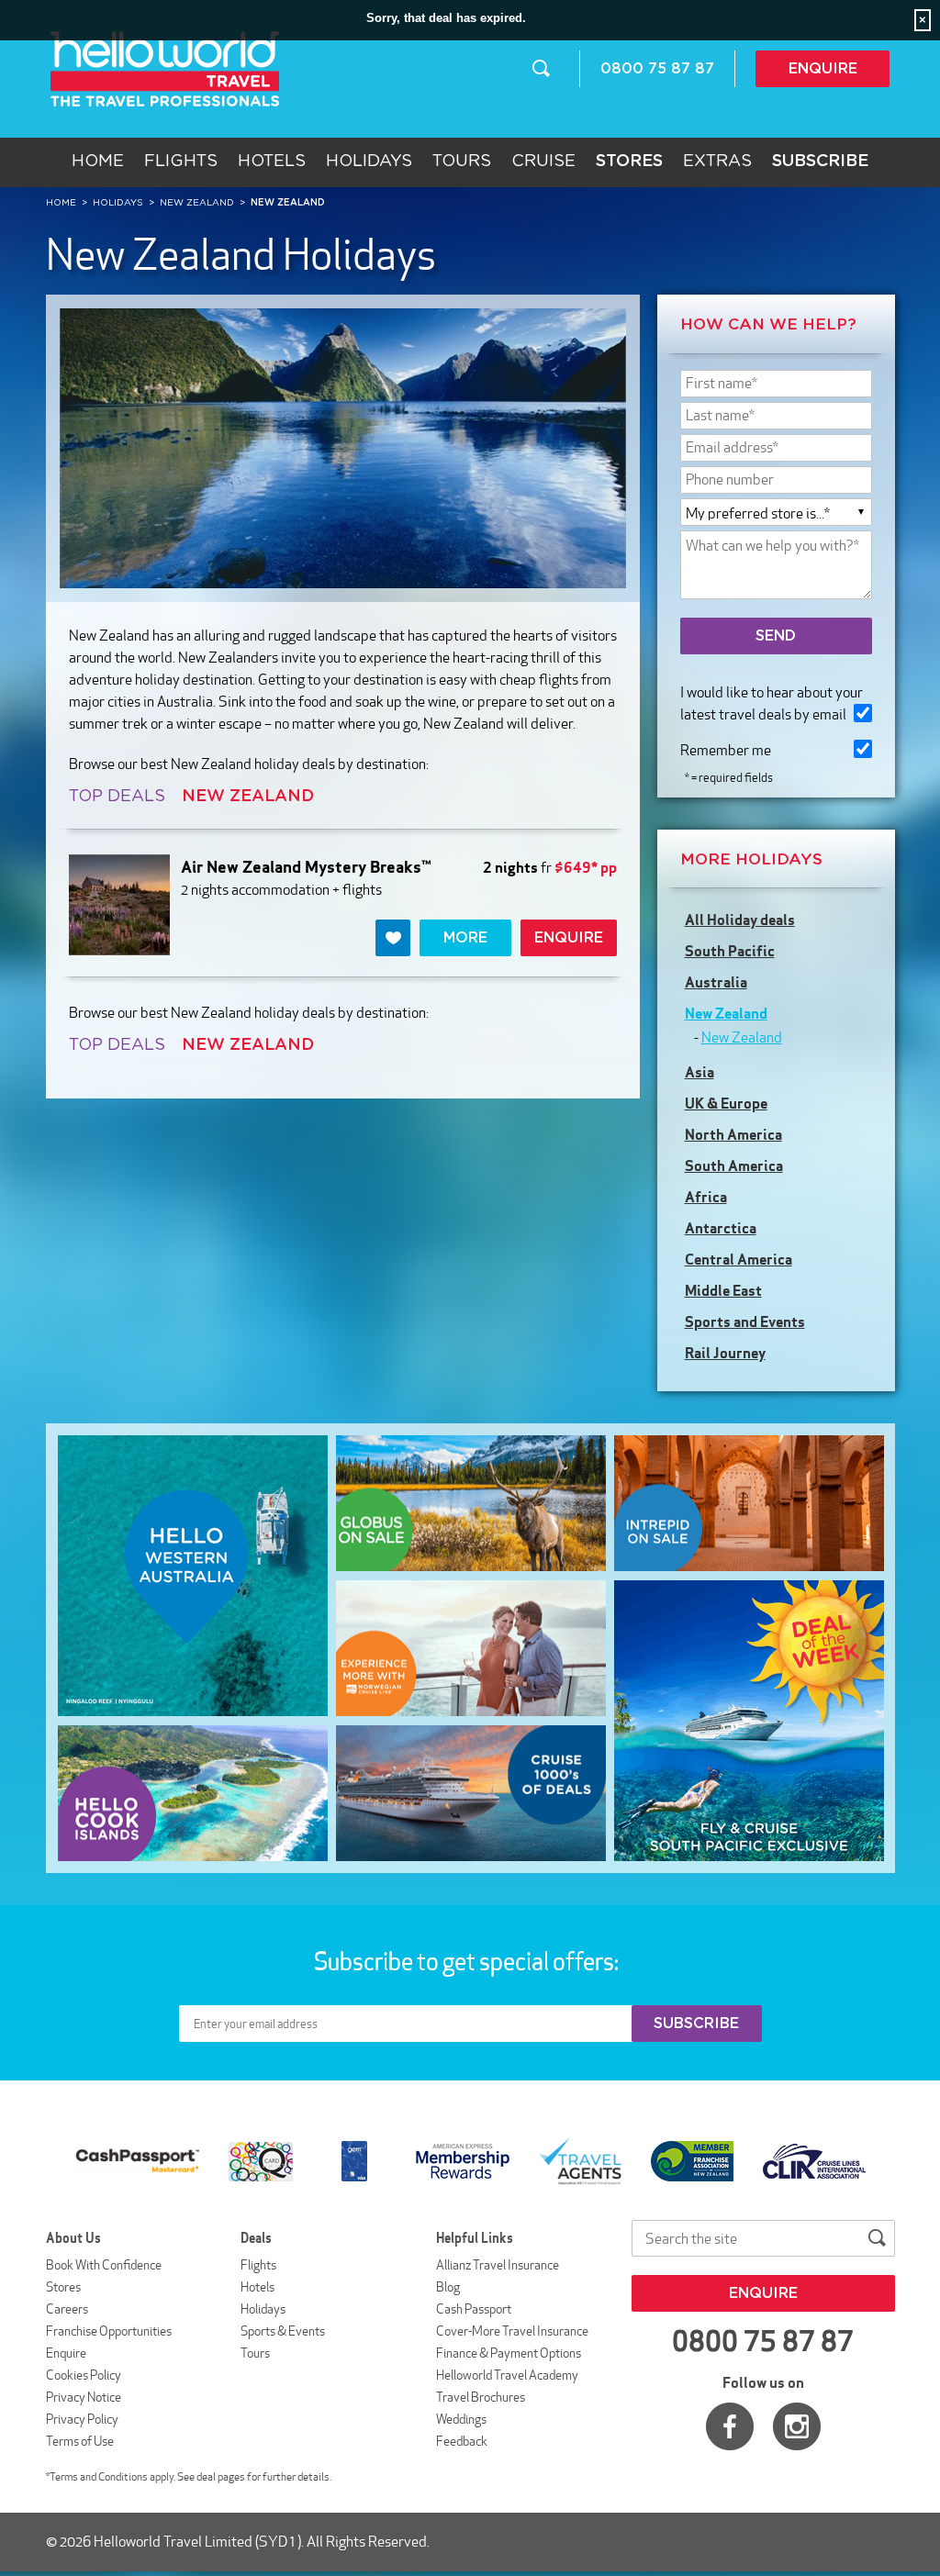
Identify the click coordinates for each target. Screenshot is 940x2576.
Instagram (797, 2426)
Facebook (730, 2426)
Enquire (823, 69)
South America (734, 1165)
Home (98, 162)
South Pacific (730, 951)
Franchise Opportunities (109, 2331)
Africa (706, 1197)
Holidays (369, 162)
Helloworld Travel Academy (507, 2375)
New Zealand (726, 1013)
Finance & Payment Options (509, 2353)
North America (733, 1134)
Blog (448, 2287)
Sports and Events (745, 1321)
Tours (462, 162)
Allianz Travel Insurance (498, 2265)
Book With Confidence (104, 2265)
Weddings (461, 2419)
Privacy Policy (82, 2419)
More (465, 938)
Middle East (723, 1290)
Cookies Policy (84, 2375)
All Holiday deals (740, 920)
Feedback (462, 2441)
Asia (699, 1072)
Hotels (272, 162)
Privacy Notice (84, 2397)
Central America (739, 1259)
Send (776, 636)
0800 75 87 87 (657, 69)
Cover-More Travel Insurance (512, 2331)
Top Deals (117, 797)
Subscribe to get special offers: (468, 1961)
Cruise (543, 162)
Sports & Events (283, 2331)
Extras (717, 162)
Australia (716, 982)
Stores (63, 2287)
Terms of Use (80, 2441)
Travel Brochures (481, 2397)
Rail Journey (725, 1353)
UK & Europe (726, 1103)
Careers (67, 2309)
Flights (181, 162)
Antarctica (721, 1228)
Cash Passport (474, 2309)
